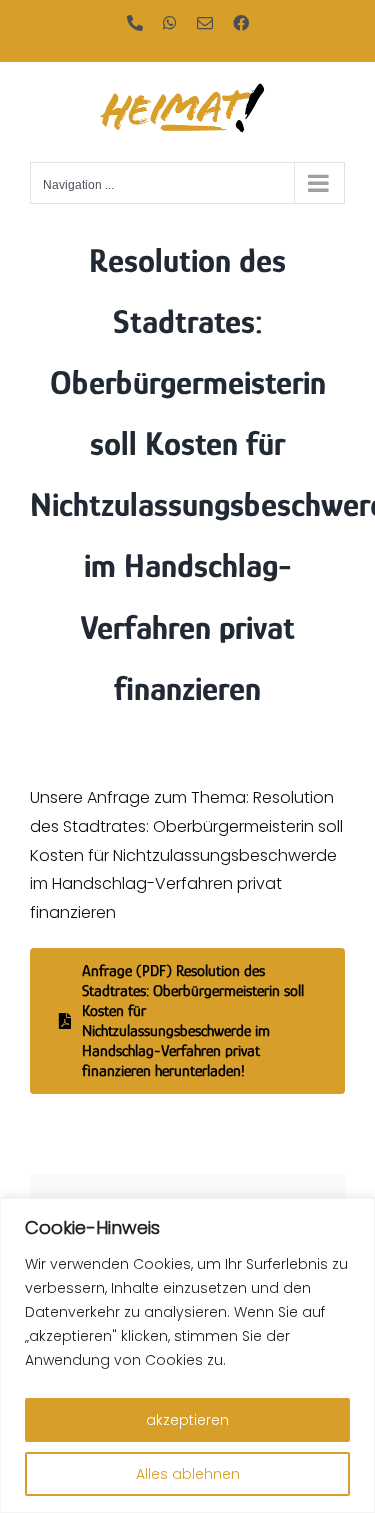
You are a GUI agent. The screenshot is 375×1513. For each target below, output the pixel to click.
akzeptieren (187, 1420)
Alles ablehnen (188, 1474)
